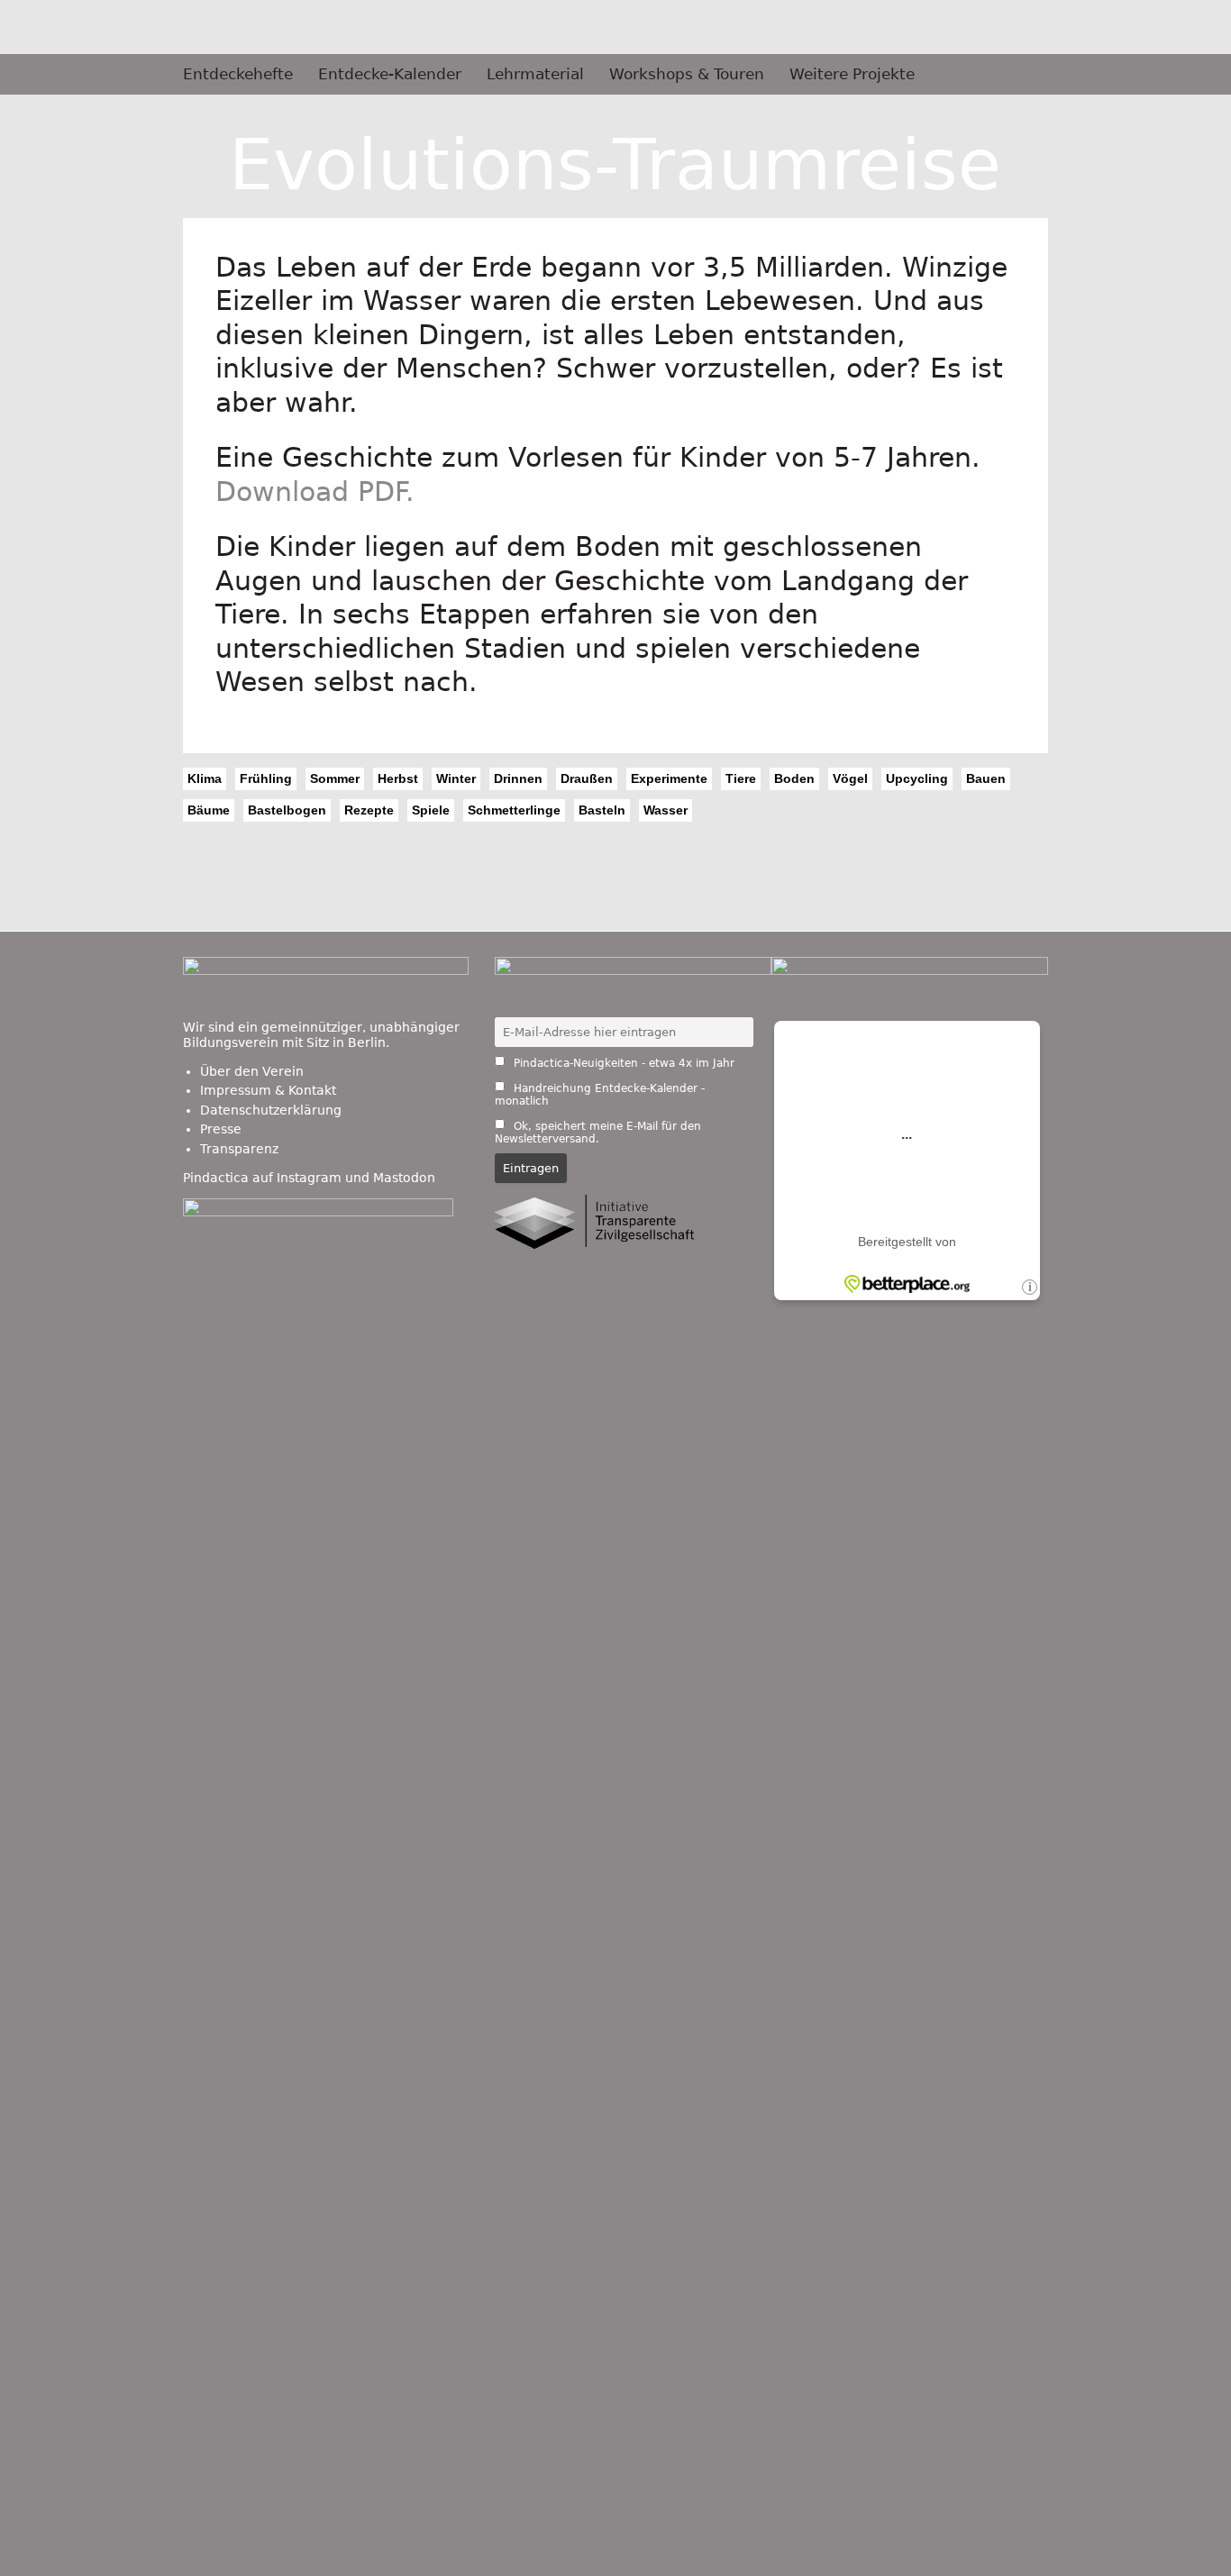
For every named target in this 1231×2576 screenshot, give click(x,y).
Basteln (602, 810)
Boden (794, 778)
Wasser (666, 810)
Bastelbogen (287, 810)
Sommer (335, 778)
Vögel (850, 778)
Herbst (398, 778)
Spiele (431, 810)
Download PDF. (315, 492)
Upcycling (917, 778)
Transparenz (239, 1149)
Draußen (587, 778)
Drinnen (518, 778)
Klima (205, 778)
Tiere (741, 778)
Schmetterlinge (514, 810)
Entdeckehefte (238, 74)
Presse (221, 1129)
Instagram (309, 1178)
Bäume (209, 810)
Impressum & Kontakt (268, 1090)
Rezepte (369, 810)
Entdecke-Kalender (390, 74)
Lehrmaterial (535, 74)
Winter (456, 778)
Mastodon (404, 1178)
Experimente (669, 778)
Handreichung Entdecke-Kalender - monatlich (600, 1095)
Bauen (986, 778)
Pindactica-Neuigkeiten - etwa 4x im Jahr (622, 1063)
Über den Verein (252, 1071)
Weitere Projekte (852, 74)
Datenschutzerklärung (271, 1110)
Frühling (266, 778)
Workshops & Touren (687, 74)
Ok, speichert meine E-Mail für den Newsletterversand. (598, 1133)
